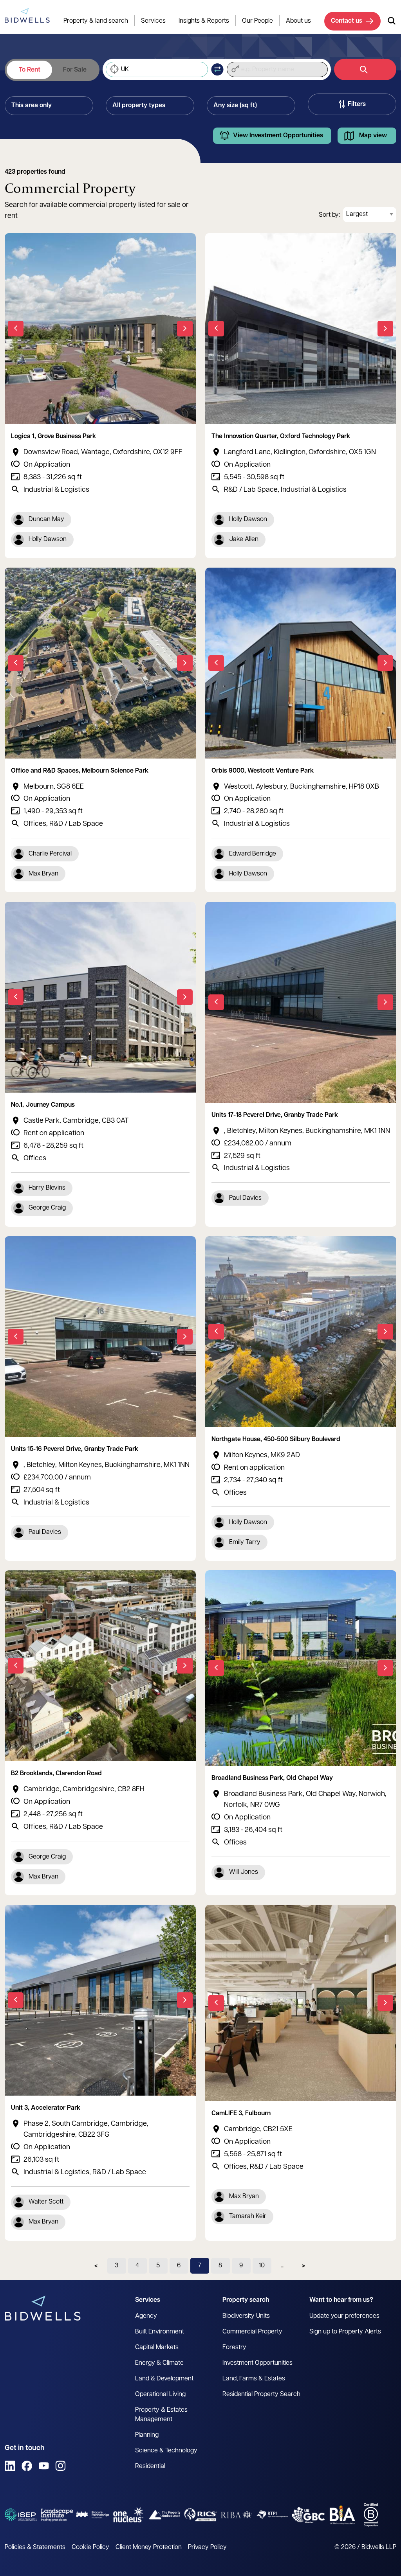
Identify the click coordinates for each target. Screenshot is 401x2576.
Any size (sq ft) (235, 106)
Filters (357, 104)
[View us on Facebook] (27, 2466)
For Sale (75, 70)
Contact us (347, 21)
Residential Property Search (261, 2394)
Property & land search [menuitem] (96, 21)
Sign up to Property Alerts (345, 2332)
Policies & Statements (35, 2547)
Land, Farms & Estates (254, 2379)
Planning (147, 2435)
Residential (150, 2466)
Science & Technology (166, 2451)
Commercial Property (252, 2332)
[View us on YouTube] (44, 2466)
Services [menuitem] (153, 21)
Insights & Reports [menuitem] (204, 21)
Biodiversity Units (246, 2316)
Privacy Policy (207, 2547)
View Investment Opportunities (278, 136)
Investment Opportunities (257, 2363)
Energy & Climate (159, 2363)
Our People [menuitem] (257, 21)
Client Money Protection (149, 2547)
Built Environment (160, 2332)
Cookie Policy (90, 2547)
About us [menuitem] (298, 21)
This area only (32, 106)
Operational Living (160, 2394)
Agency (146, 2316)
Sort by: (329, 215)
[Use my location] (114, 70)
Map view (373, 136)
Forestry (234, 2348)
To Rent (30, 70)
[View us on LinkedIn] (10, 2466)
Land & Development (164, 2379)
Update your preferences (344, 2316)
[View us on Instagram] (61, 2466)
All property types (139, 106)
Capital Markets (157, 2348)
